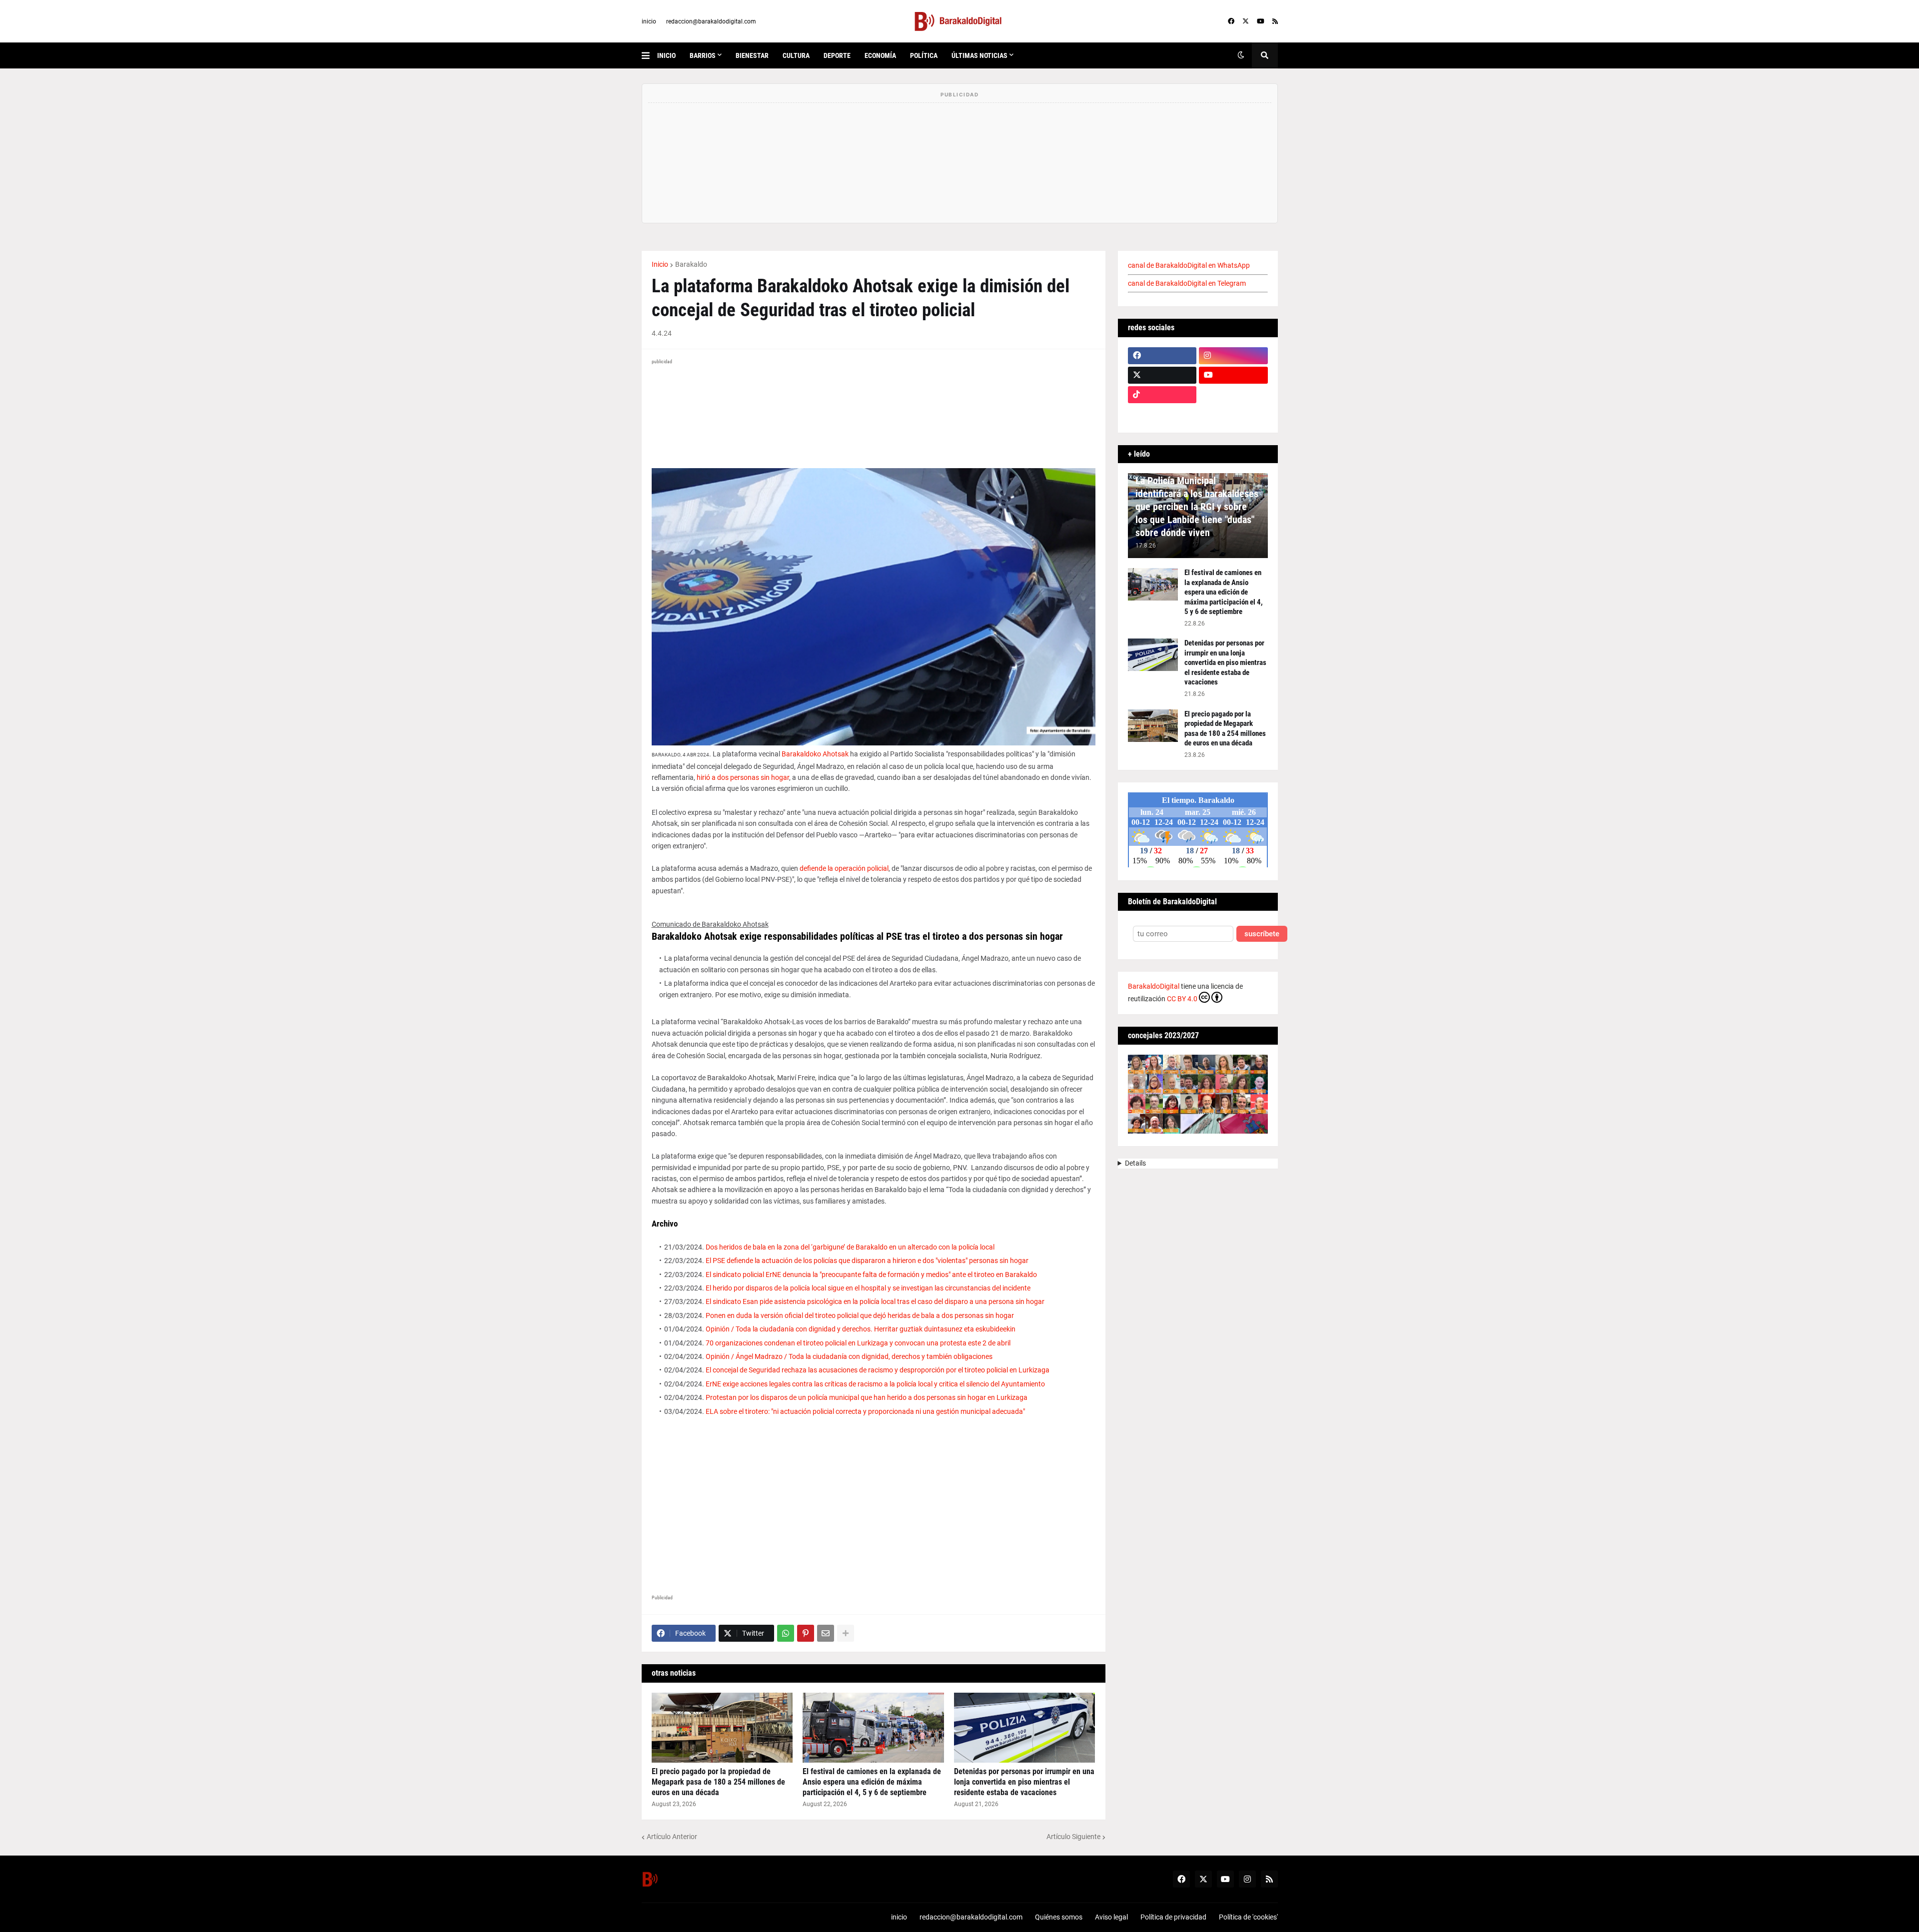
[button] (649, 55)
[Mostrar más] (846, 1633)
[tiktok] (1162, 395)
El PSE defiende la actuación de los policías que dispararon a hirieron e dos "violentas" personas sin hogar (867, 1261)
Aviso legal (1111, 1917)
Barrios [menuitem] (703, 55)
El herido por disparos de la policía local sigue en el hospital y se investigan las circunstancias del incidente (868, 1288)
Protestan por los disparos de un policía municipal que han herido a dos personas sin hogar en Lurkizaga (867, 1397)
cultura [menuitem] (796, 55)
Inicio (660, 264)
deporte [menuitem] (837, 55)
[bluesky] (1233, 395)
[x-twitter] (1246, 21)
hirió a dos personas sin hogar (743, 777)
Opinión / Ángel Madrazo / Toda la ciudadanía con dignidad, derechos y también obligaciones (849, 1356)
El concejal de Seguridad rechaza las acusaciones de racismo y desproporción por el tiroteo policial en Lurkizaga (878, 1370)
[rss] (1275, 21)
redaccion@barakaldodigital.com (711, 21)
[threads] (1233, 414)
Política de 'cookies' (1248, 1917)
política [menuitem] (924, 55)
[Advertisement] (874, 1503)
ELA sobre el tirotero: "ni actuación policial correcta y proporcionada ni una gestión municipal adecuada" (865, 1411)
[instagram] (1233, 356)
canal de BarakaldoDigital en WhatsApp (1189, 265)
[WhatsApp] (786, 1633)
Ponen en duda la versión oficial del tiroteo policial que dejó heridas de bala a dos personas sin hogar (860, 1315)
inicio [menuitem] (666, 55)
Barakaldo (691, 264)
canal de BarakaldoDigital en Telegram (1187, 283)
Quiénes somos (1059, 1917)
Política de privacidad (1173, 1917)
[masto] (1162, 414)
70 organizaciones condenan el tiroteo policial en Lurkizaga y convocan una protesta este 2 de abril (858, 1343)
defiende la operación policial (844, 868)
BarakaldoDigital (1154, 986)
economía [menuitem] (880, 55)
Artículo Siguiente (1073, 1837)
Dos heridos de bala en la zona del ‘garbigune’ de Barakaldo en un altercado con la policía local (850, 1247)
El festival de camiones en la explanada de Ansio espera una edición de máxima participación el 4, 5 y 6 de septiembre (872, 1782)
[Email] (826, 1633)
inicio (649, 21)
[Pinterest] (806, 1633)
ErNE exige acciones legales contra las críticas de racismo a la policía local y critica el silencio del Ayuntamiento (875, 1384)
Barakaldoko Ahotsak (815, 754)
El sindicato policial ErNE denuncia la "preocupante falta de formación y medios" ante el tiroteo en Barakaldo (871, 1275)
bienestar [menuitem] (752, 55)
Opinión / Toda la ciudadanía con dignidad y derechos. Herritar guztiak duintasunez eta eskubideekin (861, 1329)
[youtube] (1261, 21)
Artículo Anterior (672, 1837)
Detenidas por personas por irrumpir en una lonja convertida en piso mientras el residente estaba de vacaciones (1024, 1782)
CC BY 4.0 (1182, 999)
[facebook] (1231, 21)
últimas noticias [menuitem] (979, 55)
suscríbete (1262, 934)
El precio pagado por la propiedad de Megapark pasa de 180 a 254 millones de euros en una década (718, 1782)
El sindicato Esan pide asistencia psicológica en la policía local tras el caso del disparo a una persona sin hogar (875, 1301)
